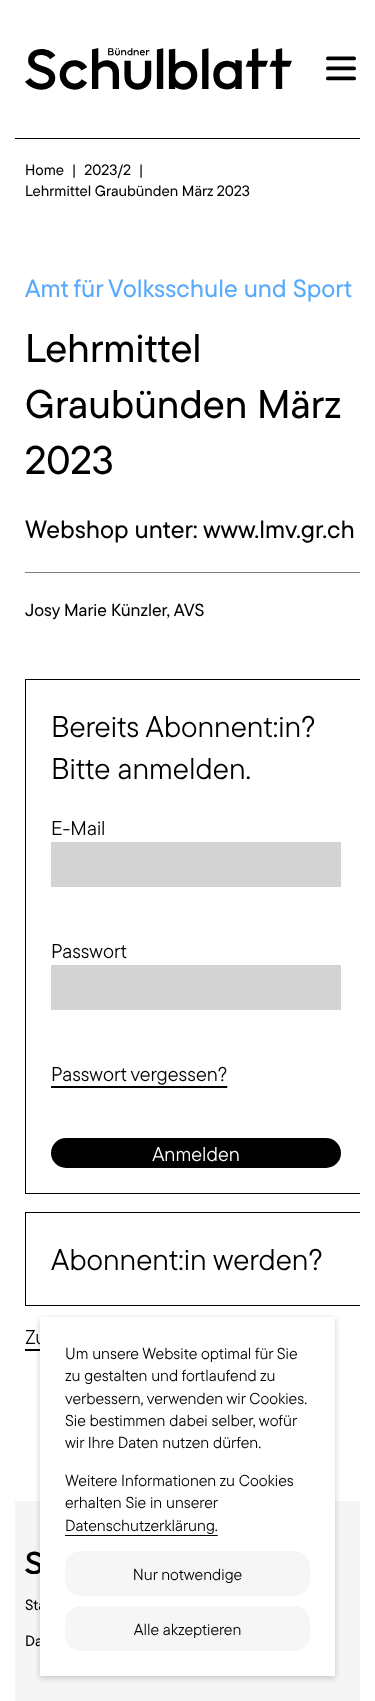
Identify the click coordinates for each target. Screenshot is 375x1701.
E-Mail (78, 827)
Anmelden (196, 1153)
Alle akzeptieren (188, 1629)
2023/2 (107, 169)
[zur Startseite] (158, 69)
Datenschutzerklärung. (141, 1525)
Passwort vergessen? (139, 1073)
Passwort (89, 950)
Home (44, 169)
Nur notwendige (187, 1574)
